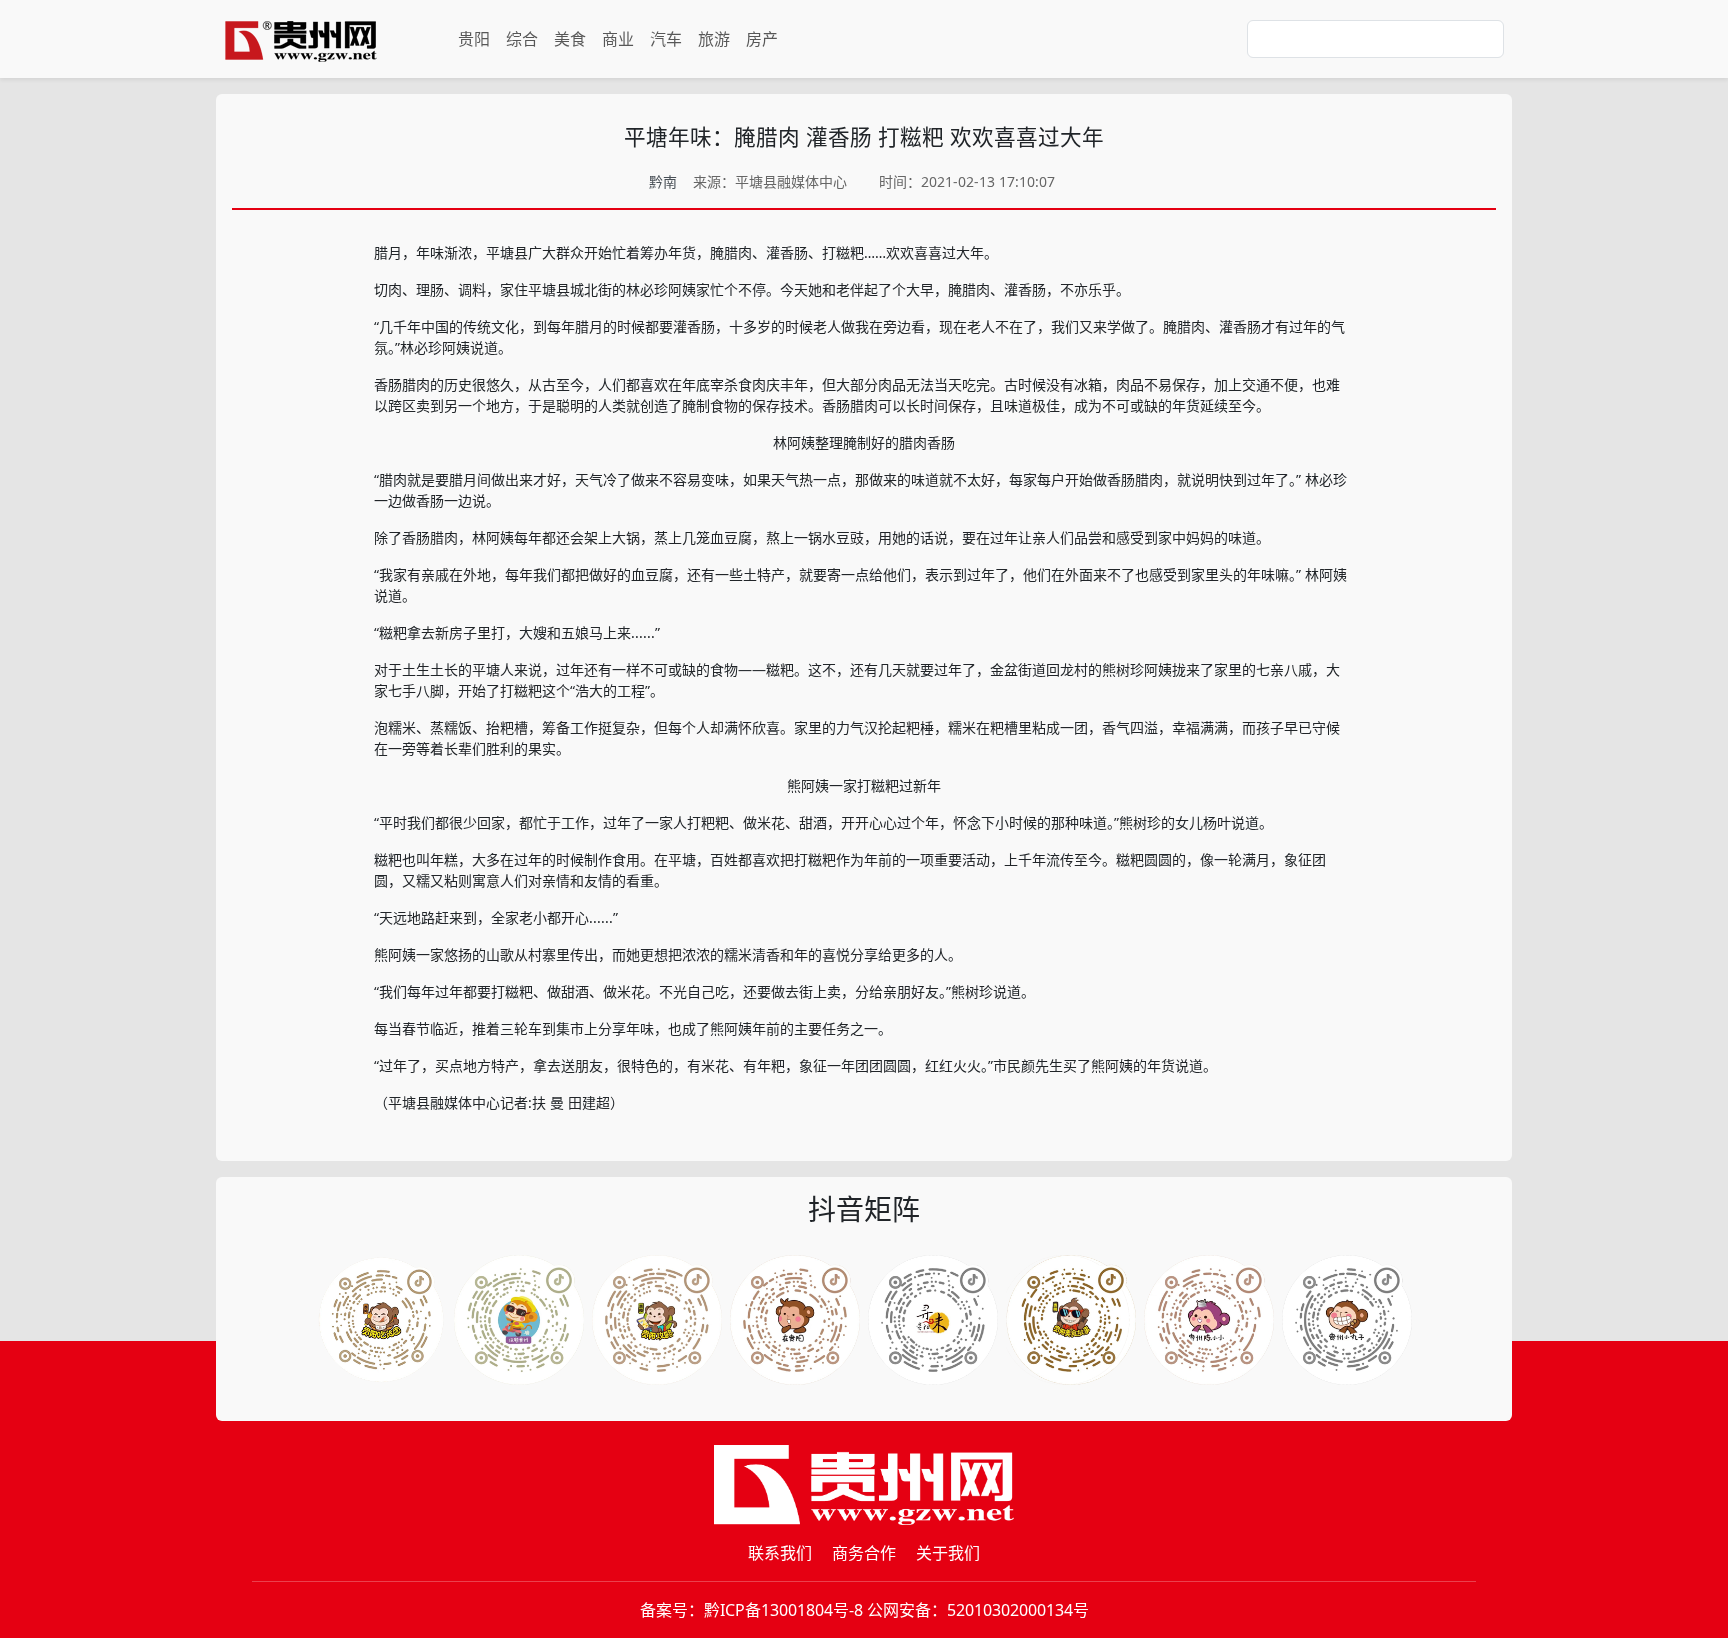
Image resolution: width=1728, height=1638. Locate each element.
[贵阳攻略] (657, 1320)
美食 (570, 39)
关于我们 (948, 1553)
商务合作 (864, 1553)
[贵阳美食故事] (1209, 1320)
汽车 (666, 39)
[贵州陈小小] (933, 1320)
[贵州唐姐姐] (795, 1320)
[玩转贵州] (519, 1320)
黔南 (663, 181)
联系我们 (780, 1553)
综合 (522, 39)
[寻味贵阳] (1347, 1320)
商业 (618, 39)
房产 (762, 39)
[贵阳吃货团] (381, 1320)
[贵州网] (301, 39)
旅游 (714, 39)
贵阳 (474, 39)
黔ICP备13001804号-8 (783, 1610)
